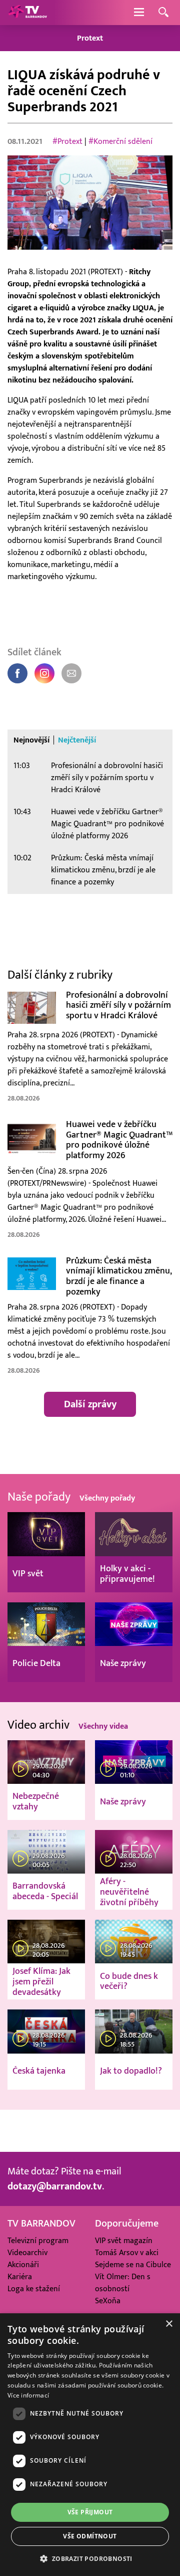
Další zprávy (90, 1404)
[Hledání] (163, 13)
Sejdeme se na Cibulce (133, 2265)
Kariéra (20, 2277)
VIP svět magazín (124, 2241)
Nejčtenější (77, 740)
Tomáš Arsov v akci (127, 2253)
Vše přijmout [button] (90, 2512)
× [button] (169, 2324)
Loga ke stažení (34, 2289)
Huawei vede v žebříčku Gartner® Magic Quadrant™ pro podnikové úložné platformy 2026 (107, 824)
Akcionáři (23, 2265)
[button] (90, 2558)
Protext (90, 38)
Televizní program (38, 2241)
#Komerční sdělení (120, 141)
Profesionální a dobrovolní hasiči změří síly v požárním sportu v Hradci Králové (107, 778)
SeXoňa (108, 2301)
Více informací (28, 2395)
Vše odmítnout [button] (90, 2536)
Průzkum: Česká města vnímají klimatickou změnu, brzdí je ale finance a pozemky (103, 870)
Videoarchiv (27, 2253)
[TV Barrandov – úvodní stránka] (27, 13)
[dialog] (90, 2445)
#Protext (67, 141)
